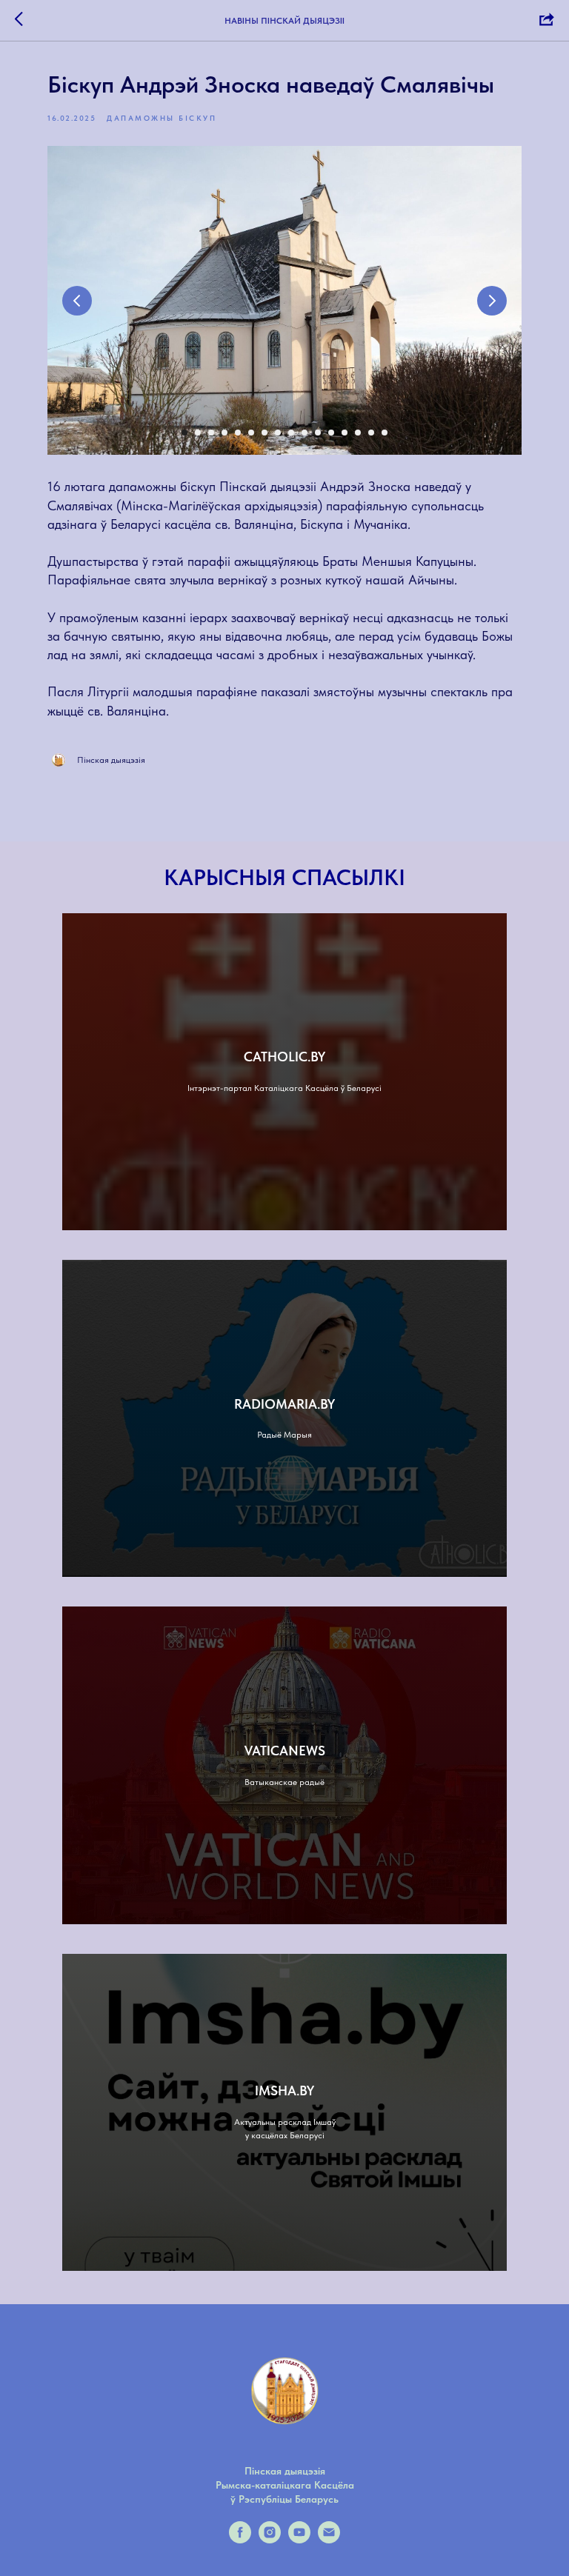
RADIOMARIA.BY (284, 1404)
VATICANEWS (285, 1751)
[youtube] (299, 2539)
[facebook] (240, 2539)
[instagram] (270, 2539)
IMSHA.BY (284, 2091)
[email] (329, 2539)
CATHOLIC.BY (284, 1057)
